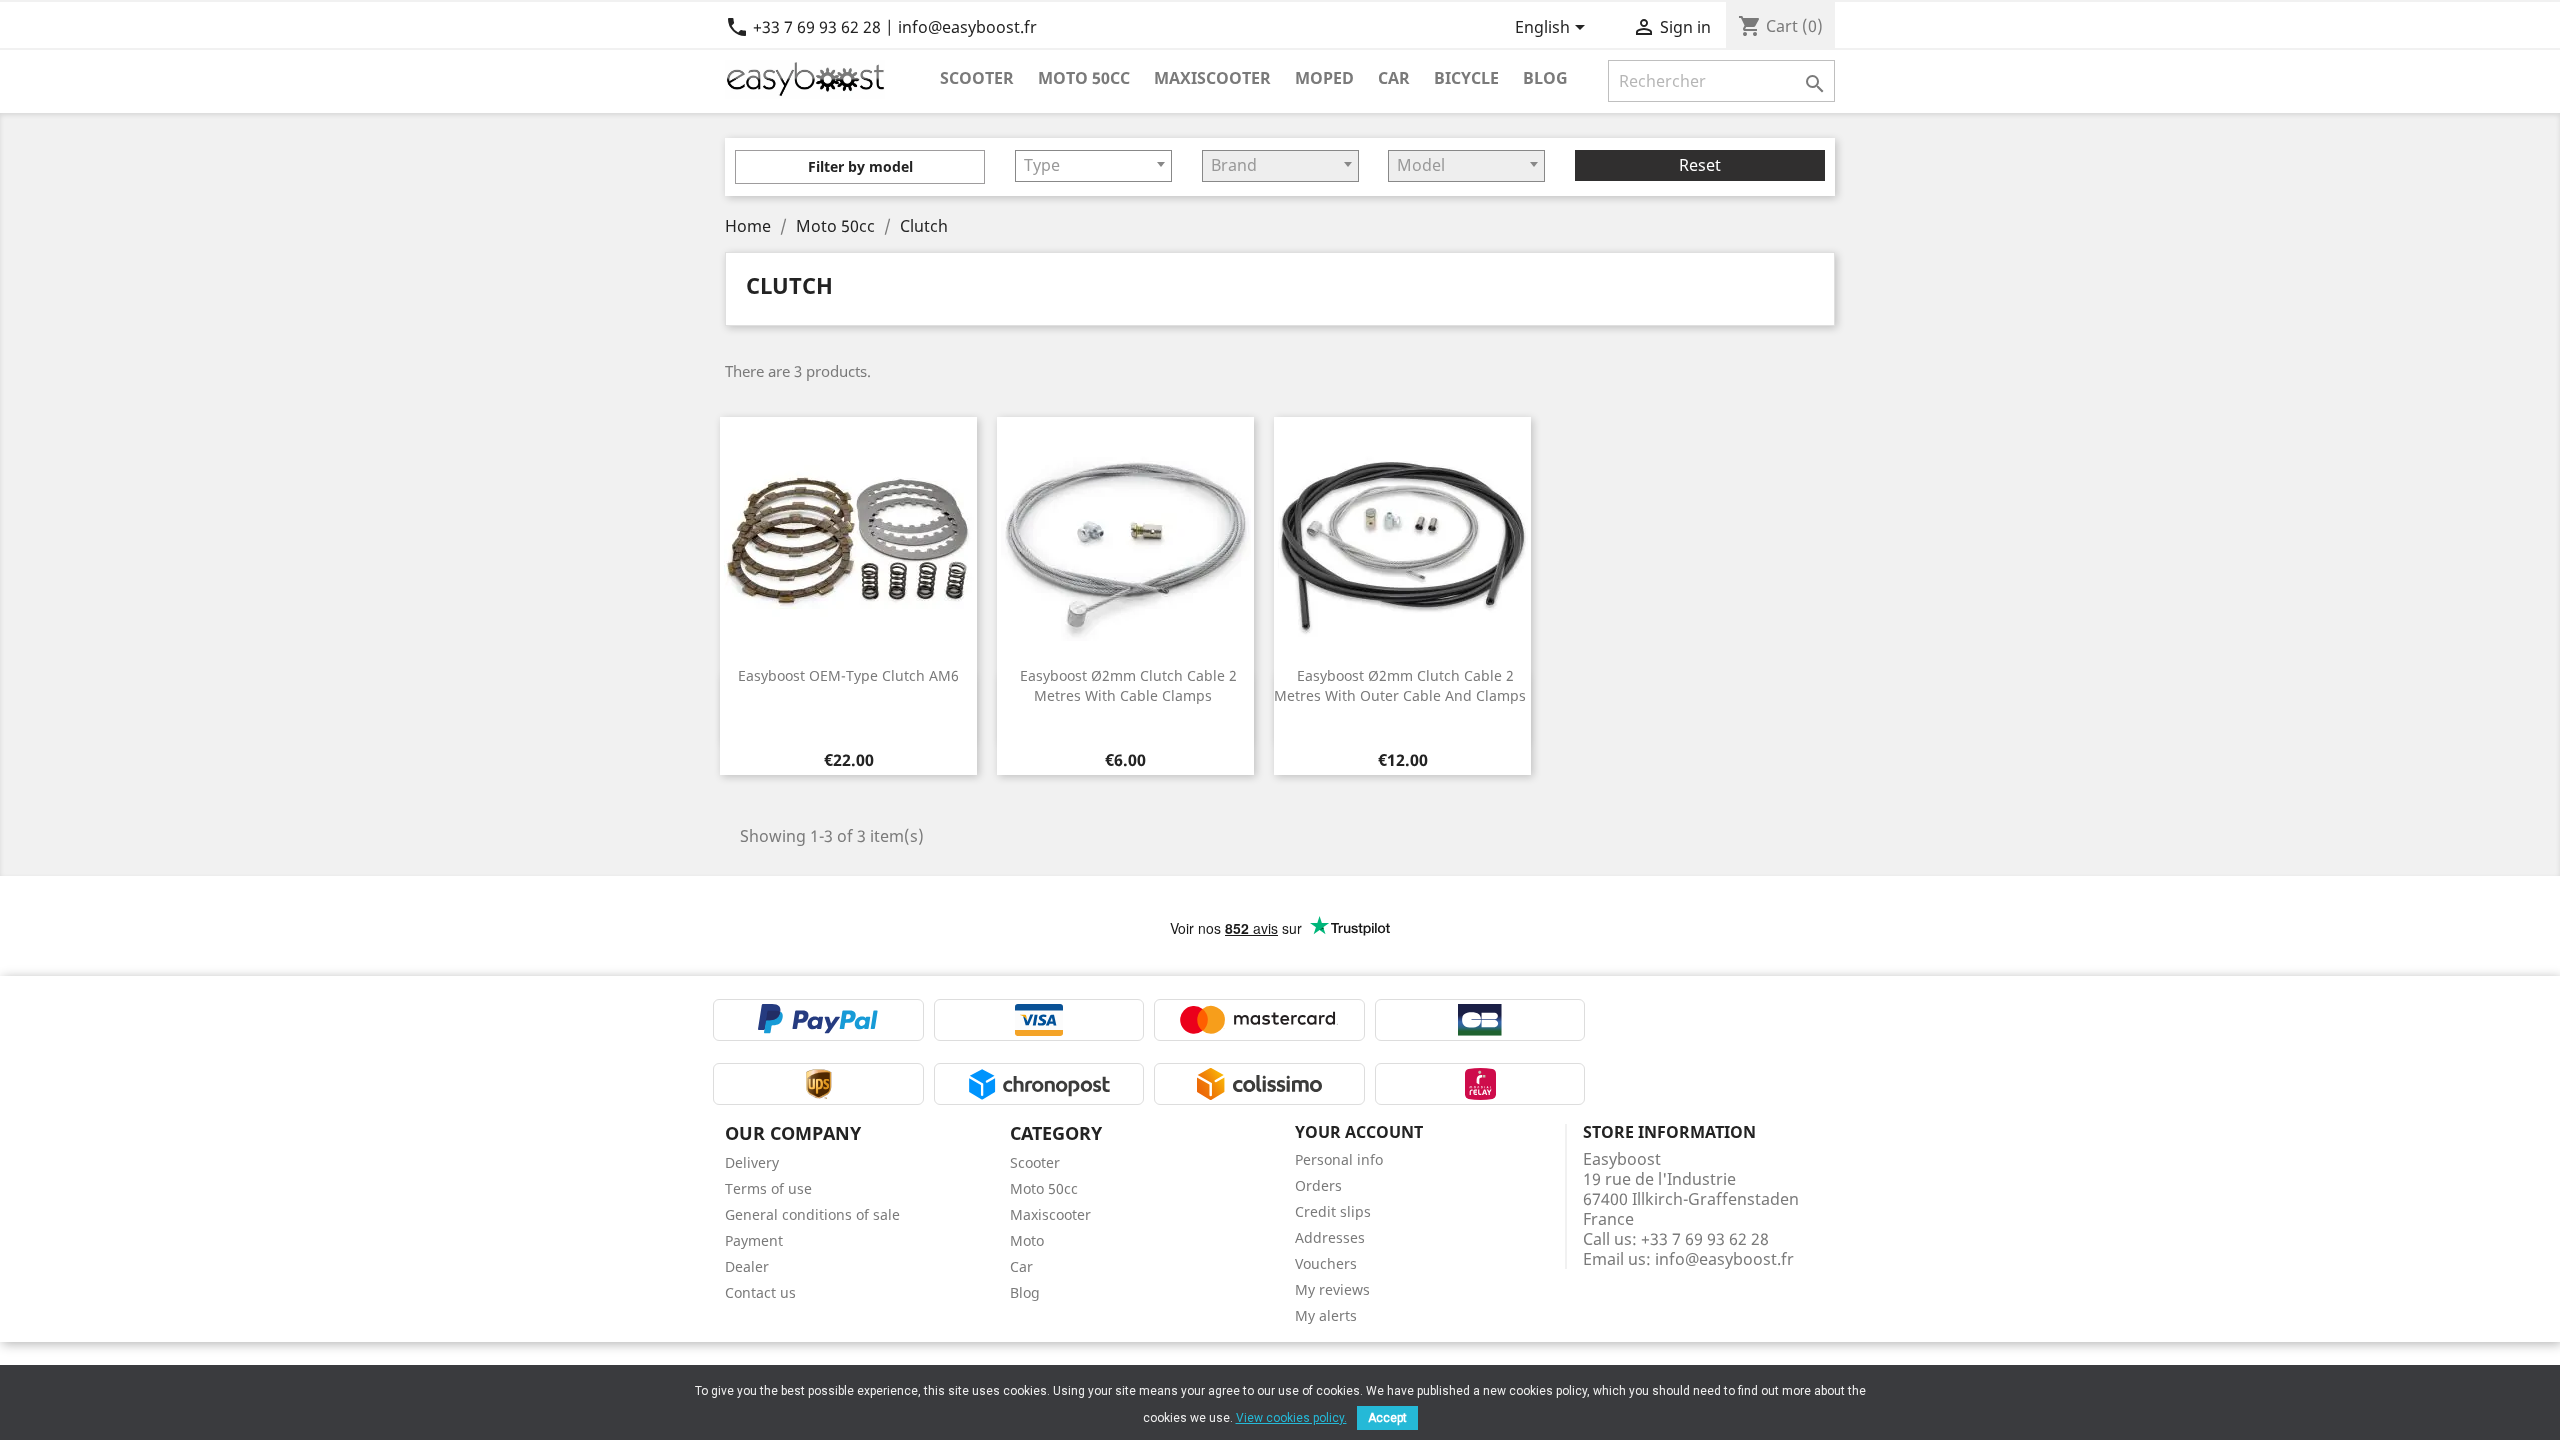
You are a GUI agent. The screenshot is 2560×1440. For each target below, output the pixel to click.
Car (1394, 77)
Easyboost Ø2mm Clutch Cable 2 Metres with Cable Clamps (1128, 685)
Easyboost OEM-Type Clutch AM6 (848, 675)
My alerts (1326, 1315)
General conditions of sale (812, 1214)
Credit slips (1333, 1211)
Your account (1359, 1132)
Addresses (1330, 1237)
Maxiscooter (1212, 77)
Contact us (760, 1292)
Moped (1324, 77)
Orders (1318, 1185)
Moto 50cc (1084, 77)
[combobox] (1093, 166)
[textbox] (1093, 165)
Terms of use (768, 1188)
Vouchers (1326, 1263)
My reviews (1332, 1289)
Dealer (747, 1266)
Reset (1700, 165)
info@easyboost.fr (1724, 1259)
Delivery (752, 1162)
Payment (754, 1240)
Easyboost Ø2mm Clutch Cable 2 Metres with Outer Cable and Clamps (1400, 685)
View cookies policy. (1291, 1418)
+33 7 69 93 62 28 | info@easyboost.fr (881, 27)
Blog (1545, 77)
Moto (1027, 1240)
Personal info (1339, 1159)
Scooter (977, 77)
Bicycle (1466, 77)
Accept (1387, 1418)
